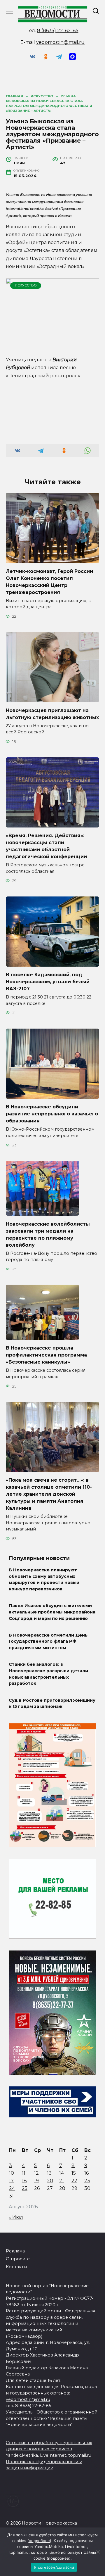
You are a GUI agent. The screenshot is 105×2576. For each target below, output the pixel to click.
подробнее (39, 2541)
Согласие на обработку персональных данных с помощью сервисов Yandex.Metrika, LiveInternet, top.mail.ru (49, 2449)
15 (74, 2173)
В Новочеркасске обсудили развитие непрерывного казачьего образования (52, 1114)
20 (50, 2181)
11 (24, 2173)
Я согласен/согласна (54, 2567)
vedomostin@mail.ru (60, 42)
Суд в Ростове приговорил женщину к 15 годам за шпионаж (52, 1703)
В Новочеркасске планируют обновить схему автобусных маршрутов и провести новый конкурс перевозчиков (44, 1580)
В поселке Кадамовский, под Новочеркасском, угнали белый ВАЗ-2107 (48, 982)
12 (36, 2173)
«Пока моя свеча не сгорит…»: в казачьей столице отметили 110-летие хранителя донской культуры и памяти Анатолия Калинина (49, 1494)
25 (25, 2188)
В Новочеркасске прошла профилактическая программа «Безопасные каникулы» (46, 1355)
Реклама (15, 2251)
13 (49, 2173)
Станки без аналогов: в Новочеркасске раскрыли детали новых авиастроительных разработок (48, 1674)
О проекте (18, 2259)
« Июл (16, 2217)
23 (87, 2181)
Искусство (26, 285)
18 (24, 2181)
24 (12, 2188)
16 (86, 2173)
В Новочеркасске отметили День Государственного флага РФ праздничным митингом (48, 1641)
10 (12, 2173)
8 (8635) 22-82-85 (58, 31)
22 (74, 2181)
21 (62, 2181)
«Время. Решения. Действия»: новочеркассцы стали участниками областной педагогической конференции (46, 846)
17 (11, 2181)
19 (36, 2181)
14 (62, 2173)
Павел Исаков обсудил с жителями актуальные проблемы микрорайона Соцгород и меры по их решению (52, 1612)
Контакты (16, 2267)
